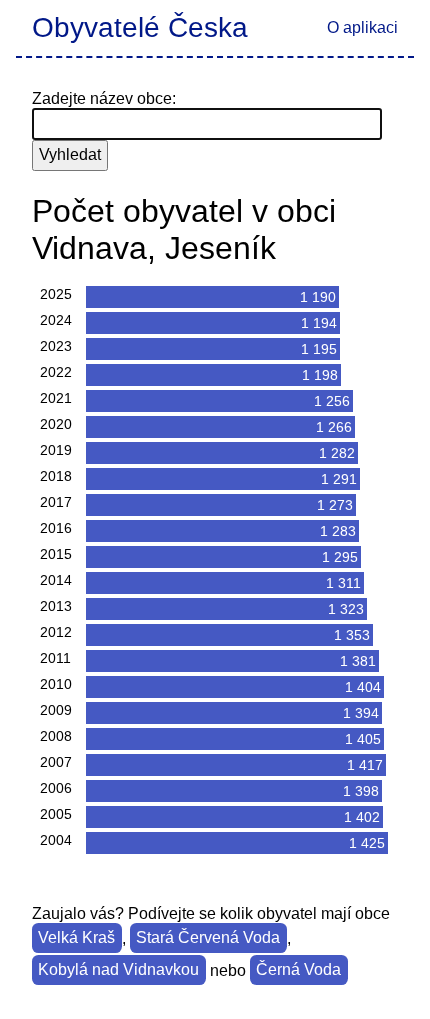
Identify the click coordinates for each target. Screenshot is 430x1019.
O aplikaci (362, 27)
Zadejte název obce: (104, 98)
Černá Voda (298, 970)
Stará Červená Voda (208, 938)
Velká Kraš (76, 938)
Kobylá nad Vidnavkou (118, 970)
